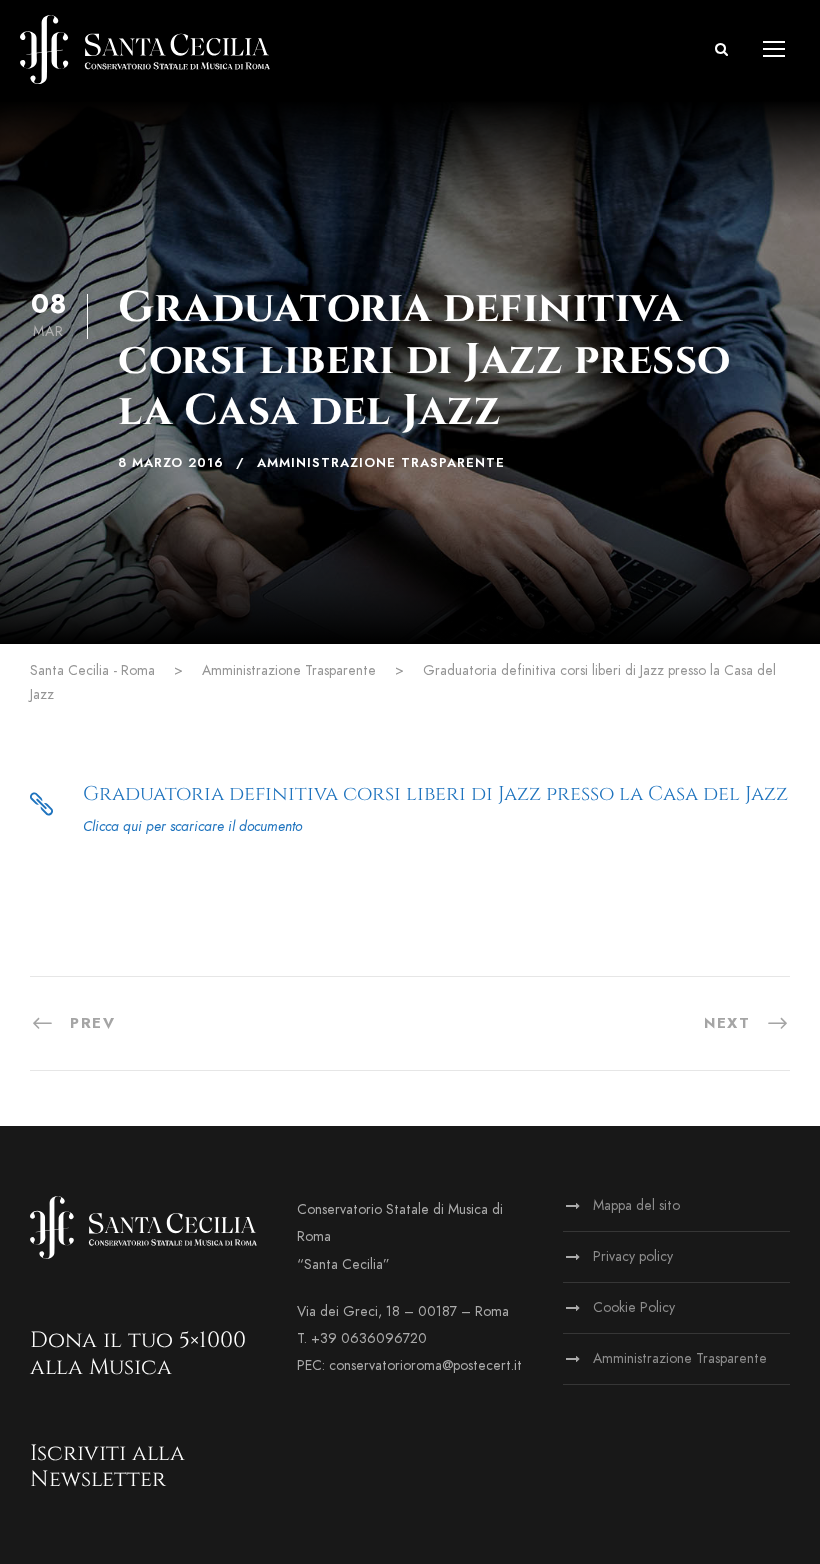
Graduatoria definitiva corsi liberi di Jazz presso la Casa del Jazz (435, 793)
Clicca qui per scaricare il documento (192, 826)
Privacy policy (633, 1256)
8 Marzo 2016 (171, 463)
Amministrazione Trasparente (381, 463)
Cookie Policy (634, 1307)
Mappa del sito (636, 1205)
